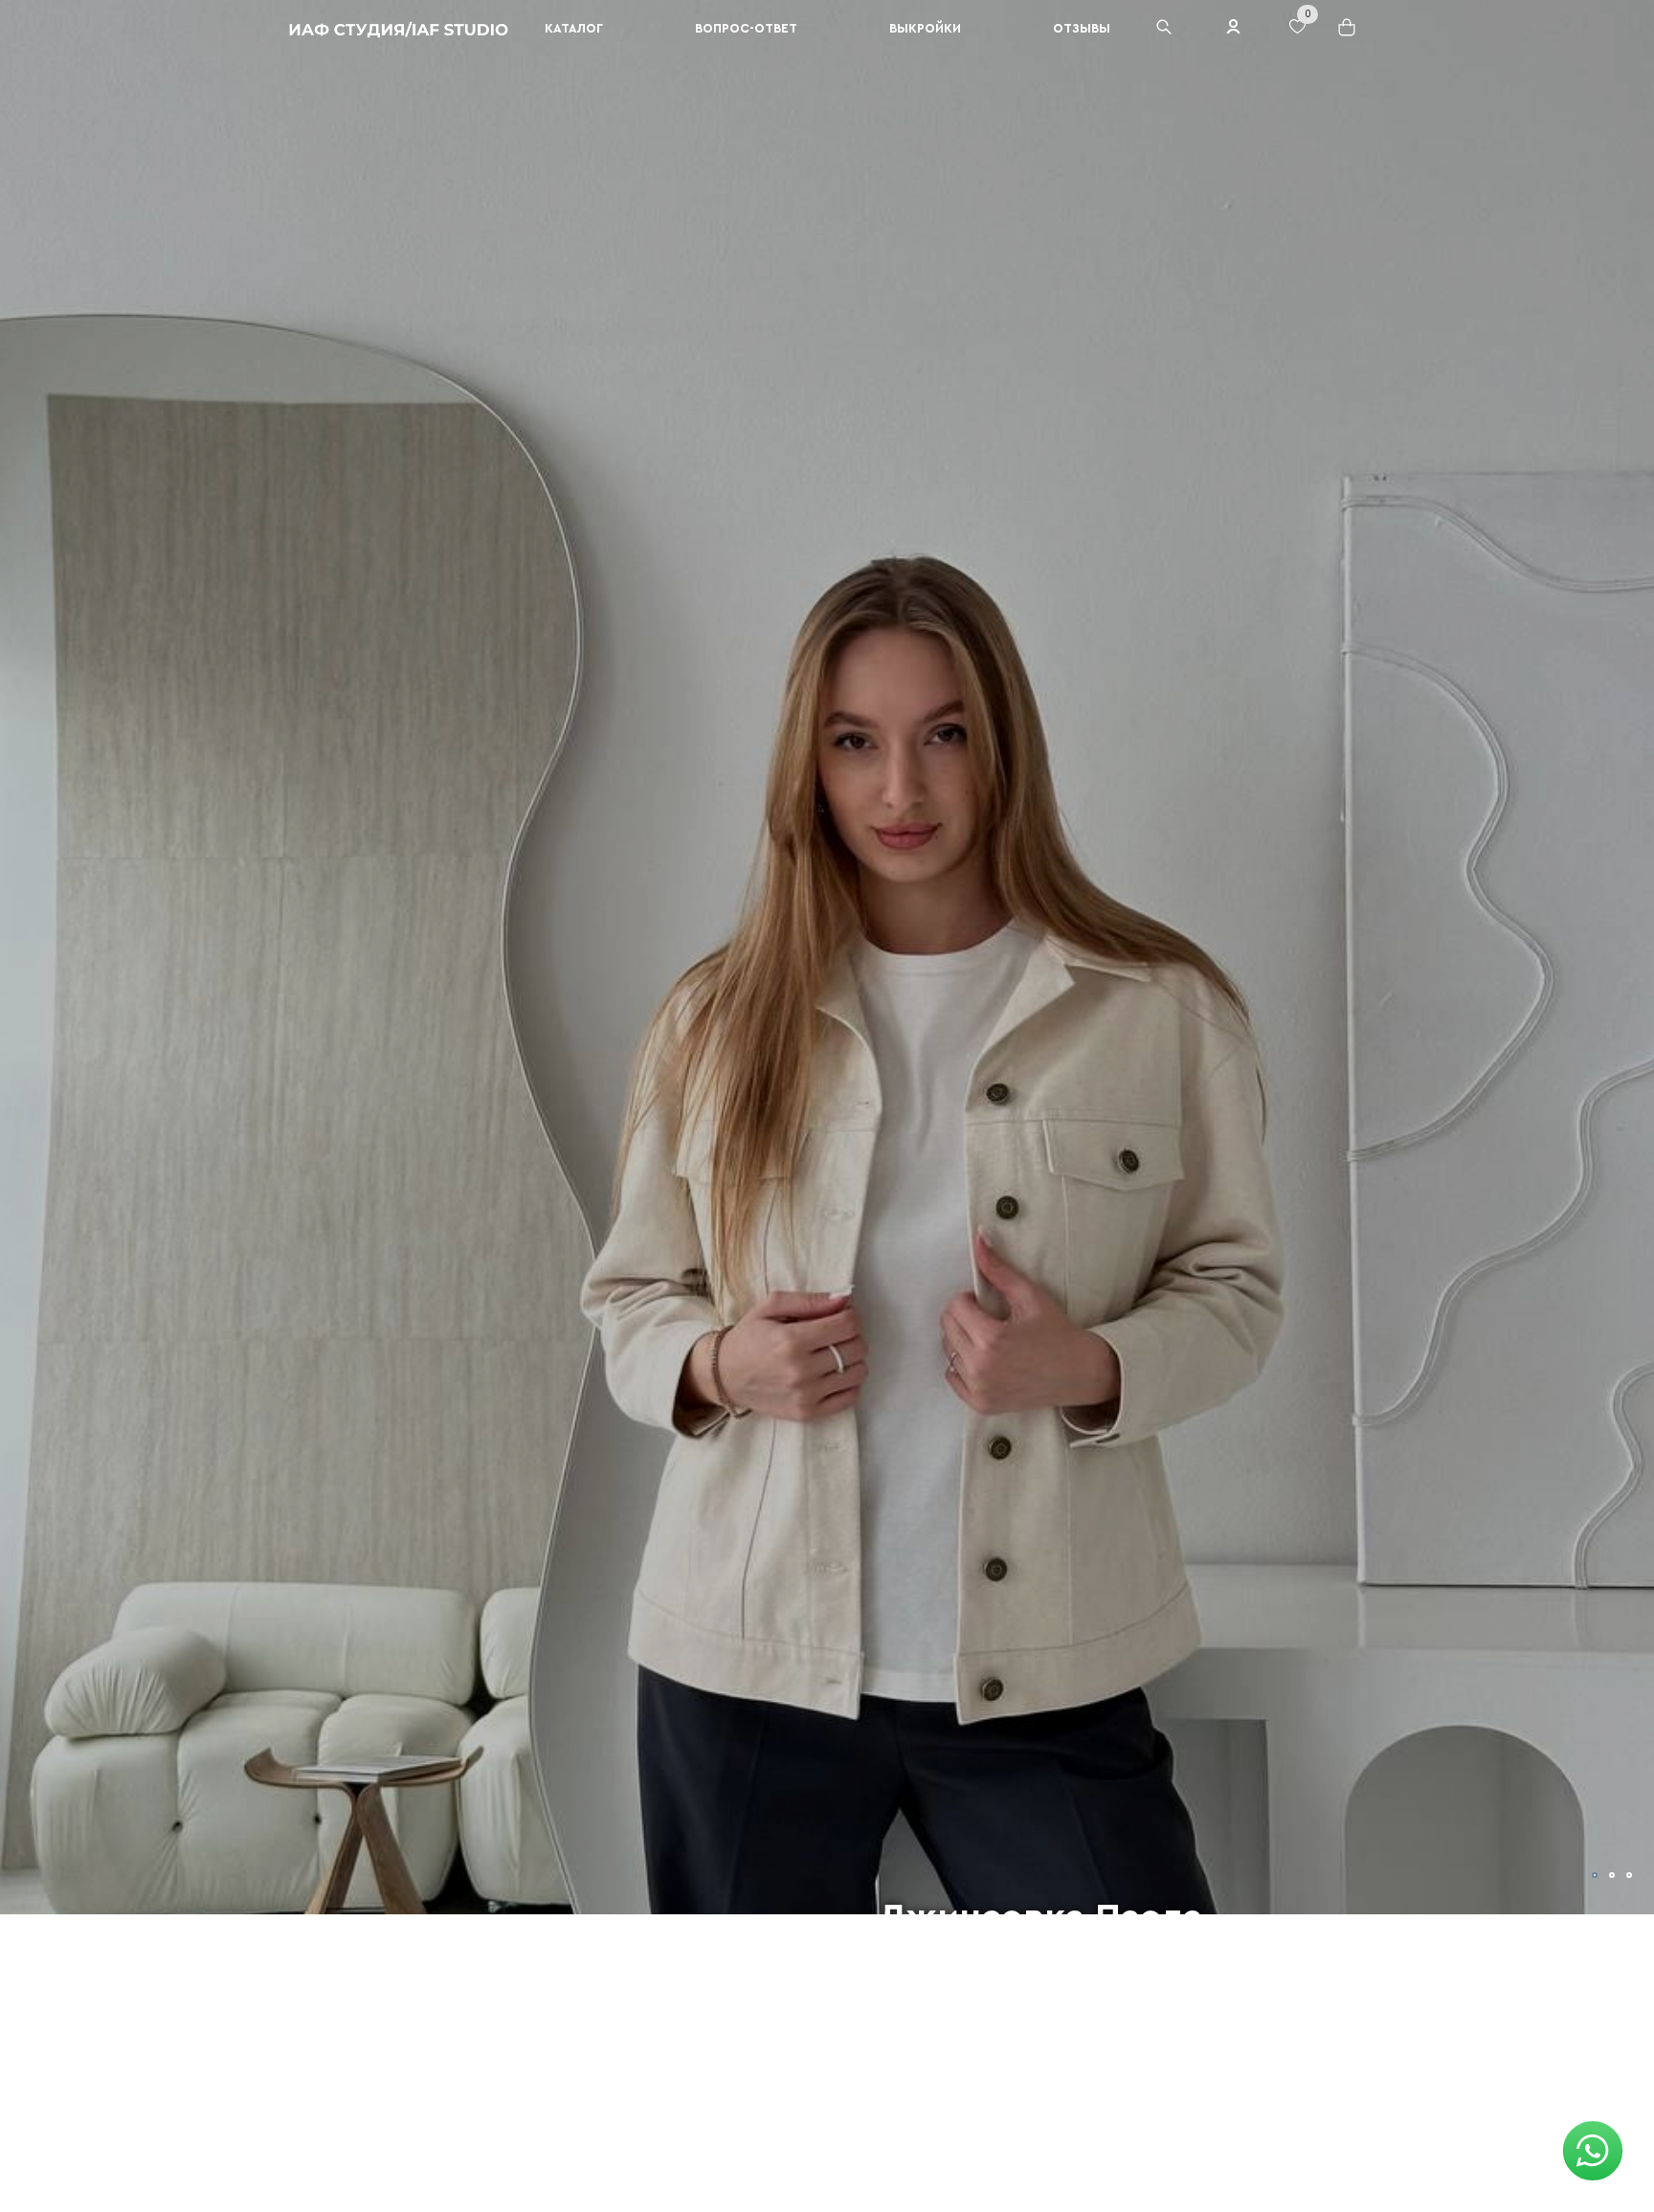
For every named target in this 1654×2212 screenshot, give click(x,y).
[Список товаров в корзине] (1349, 34)
